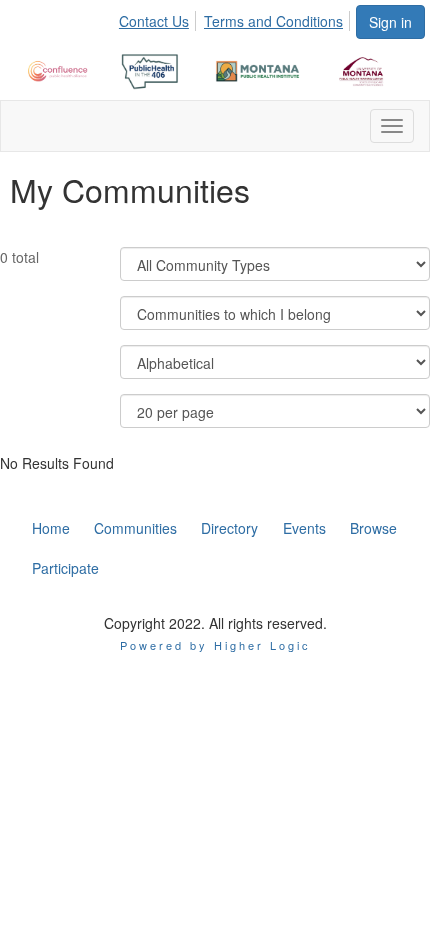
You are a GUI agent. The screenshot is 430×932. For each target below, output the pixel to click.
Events (304, 528)
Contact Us (154, 21)
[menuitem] (159, 18)
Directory (229, 528)
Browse (373, 528)
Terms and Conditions (273, 21)
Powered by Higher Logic (215, 645)
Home (51, 528)
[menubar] (236, 18)
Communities (135, 528)
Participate (65, 568)
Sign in (390, 22)
